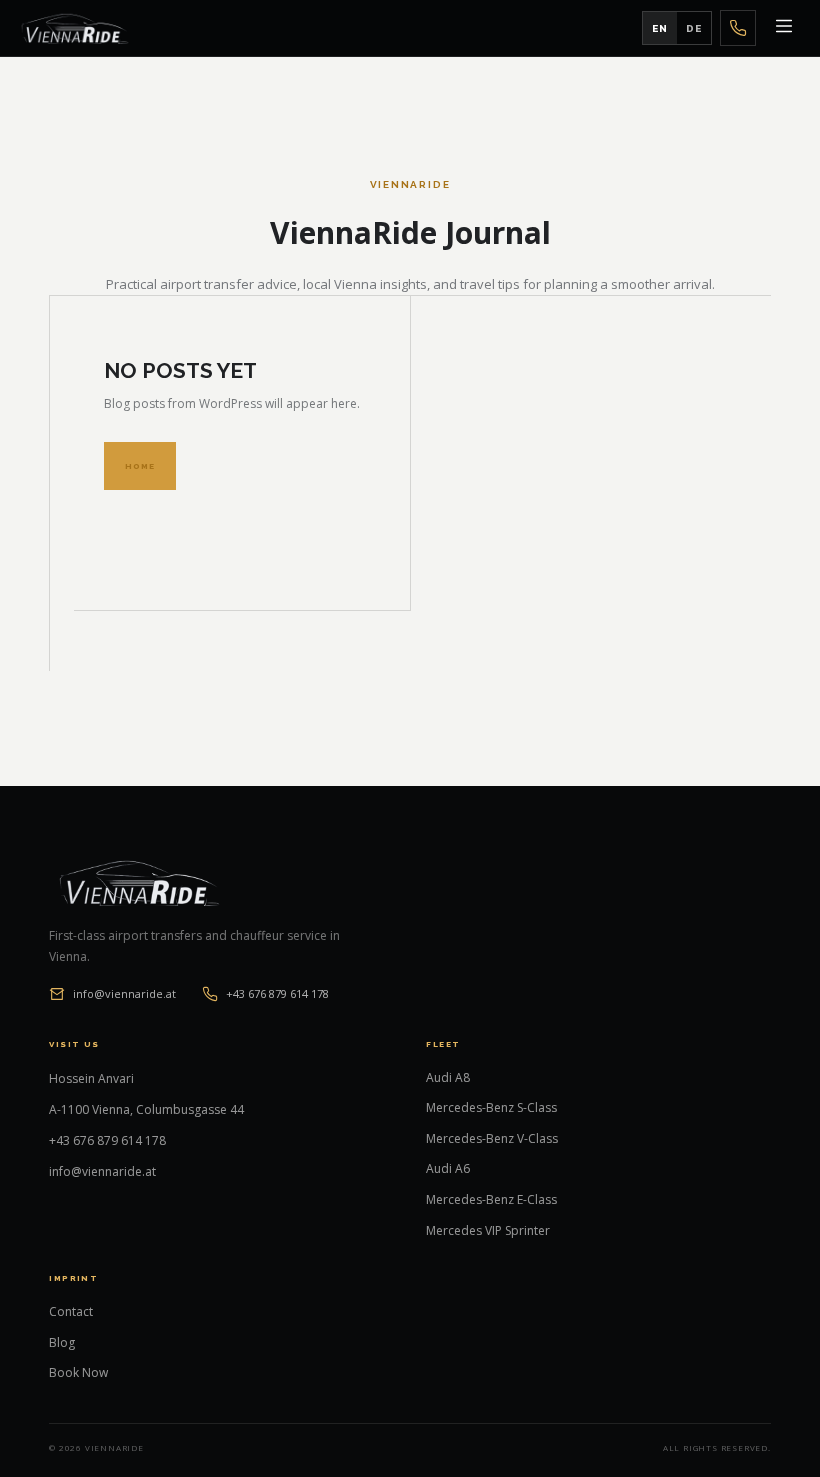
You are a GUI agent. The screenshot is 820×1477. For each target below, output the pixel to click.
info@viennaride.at (124, 993)
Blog (62, 1342)
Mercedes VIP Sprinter (488, 1230)
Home (140, 466)
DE (694, 28)
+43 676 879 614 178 (277, 993)
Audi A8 (448, 1077)
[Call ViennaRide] (738, 28)
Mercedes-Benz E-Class (491, 1199)
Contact (71, 1311)
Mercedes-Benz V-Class (492, 1138)
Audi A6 (448, 1168)
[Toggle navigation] (784, 28)
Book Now (78, 1372)
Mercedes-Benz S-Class (491, 1107)
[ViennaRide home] (75, 28)
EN (660, 28)
